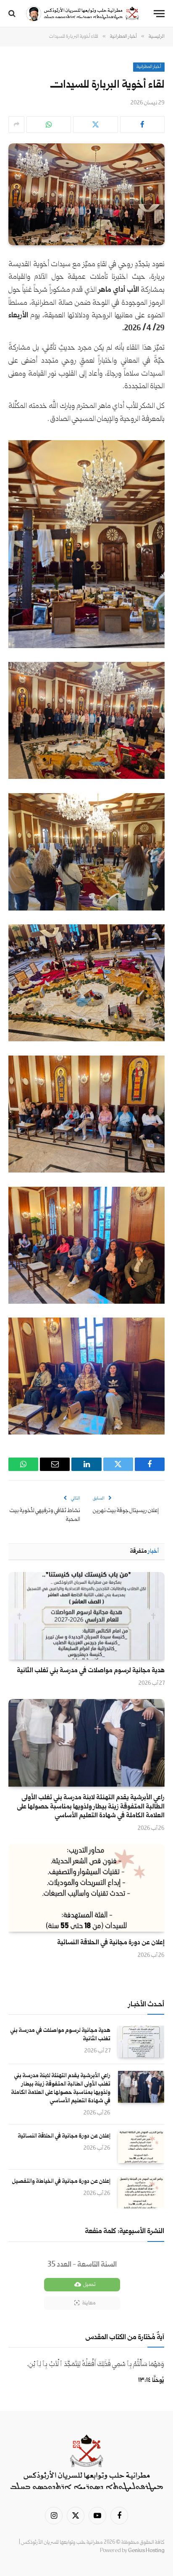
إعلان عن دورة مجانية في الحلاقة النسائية (111, 1943)
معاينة (89, 2303)
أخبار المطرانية (149, 67)
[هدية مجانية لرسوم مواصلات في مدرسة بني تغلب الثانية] (86, 1616)
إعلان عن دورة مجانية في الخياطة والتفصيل (61, 2182)
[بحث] (13, 14)
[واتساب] (49, 125)
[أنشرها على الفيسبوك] (142, 125)
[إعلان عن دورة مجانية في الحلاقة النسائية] (86, 1888)
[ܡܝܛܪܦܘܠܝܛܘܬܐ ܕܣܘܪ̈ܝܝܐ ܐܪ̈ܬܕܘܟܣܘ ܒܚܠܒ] (82, 14)
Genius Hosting (146, 2551)
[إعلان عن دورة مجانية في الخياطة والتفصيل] (141, 2192)
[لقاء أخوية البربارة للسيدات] (86, 194)
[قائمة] (159, 14)
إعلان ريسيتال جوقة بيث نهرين (126, 1511)
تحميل (89, 2285)
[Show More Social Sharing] (16, 125)
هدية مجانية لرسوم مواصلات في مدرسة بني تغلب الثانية (91, 1671)
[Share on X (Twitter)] (95, 125)
